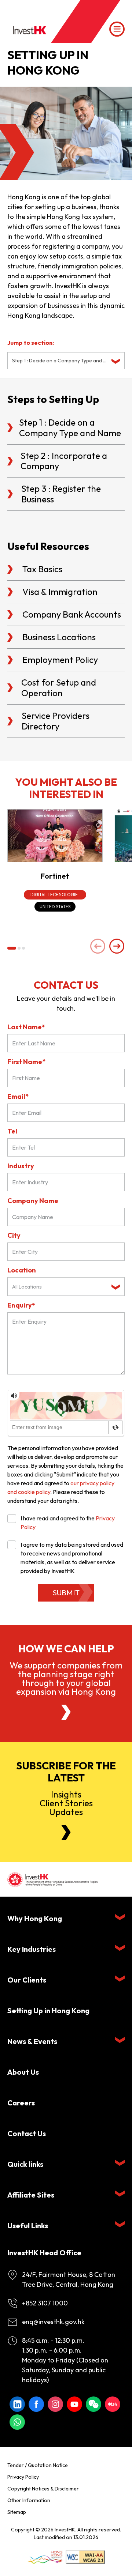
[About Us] (66, 1712)
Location (22, 1270)
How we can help (66, 1649)
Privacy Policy (23, 2477)
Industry (21, 1166)
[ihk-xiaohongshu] (113, 2404)
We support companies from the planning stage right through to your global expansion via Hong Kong (66, 1678)
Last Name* (26, 1027)
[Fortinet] (55, 836)
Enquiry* (21, 1305)
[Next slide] (117, 947)
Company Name (33, 1201)
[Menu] (117, 29)
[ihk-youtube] (74, 2404)
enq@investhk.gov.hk (53, 2322)
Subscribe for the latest (66, 1772)
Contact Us (27, 2133)
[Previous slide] (98, 947)
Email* (18, 1096)
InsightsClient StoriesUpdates (66, 1803)
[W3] (85, 2557)
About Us (23, 2072)
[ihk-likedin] (17, 2404)
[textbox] (60, 1287)
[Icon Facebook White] (36, 2404)
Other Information (29, 2500)
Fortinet (55, 876)
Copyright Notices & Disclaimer (43, 2489)
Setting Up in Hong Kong (48, 2011)
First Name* (26, 1062)
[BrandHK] (45, 2557)
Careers (21, 2103)
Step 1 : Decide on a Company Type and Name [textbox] (60, 361)
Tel (12, 1131)
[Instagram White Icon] (55, 2404)
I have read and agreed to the (68, 1523)
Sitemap (17, 2512)
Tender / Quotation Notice (38, 2465)
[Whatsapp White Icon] (17, 2422)
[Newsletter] (66, 1833)
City (14, 1235)
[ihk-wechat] (93, 2404)
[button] (12, 948)
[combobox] (66, 361)
